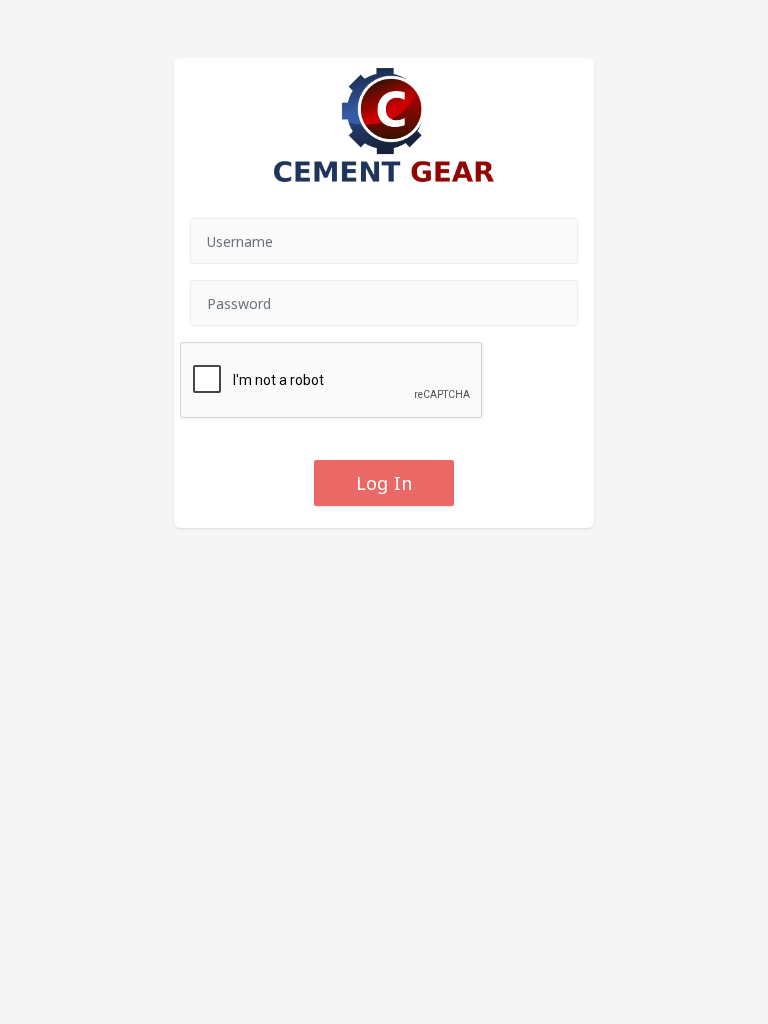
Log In (384, 483)
